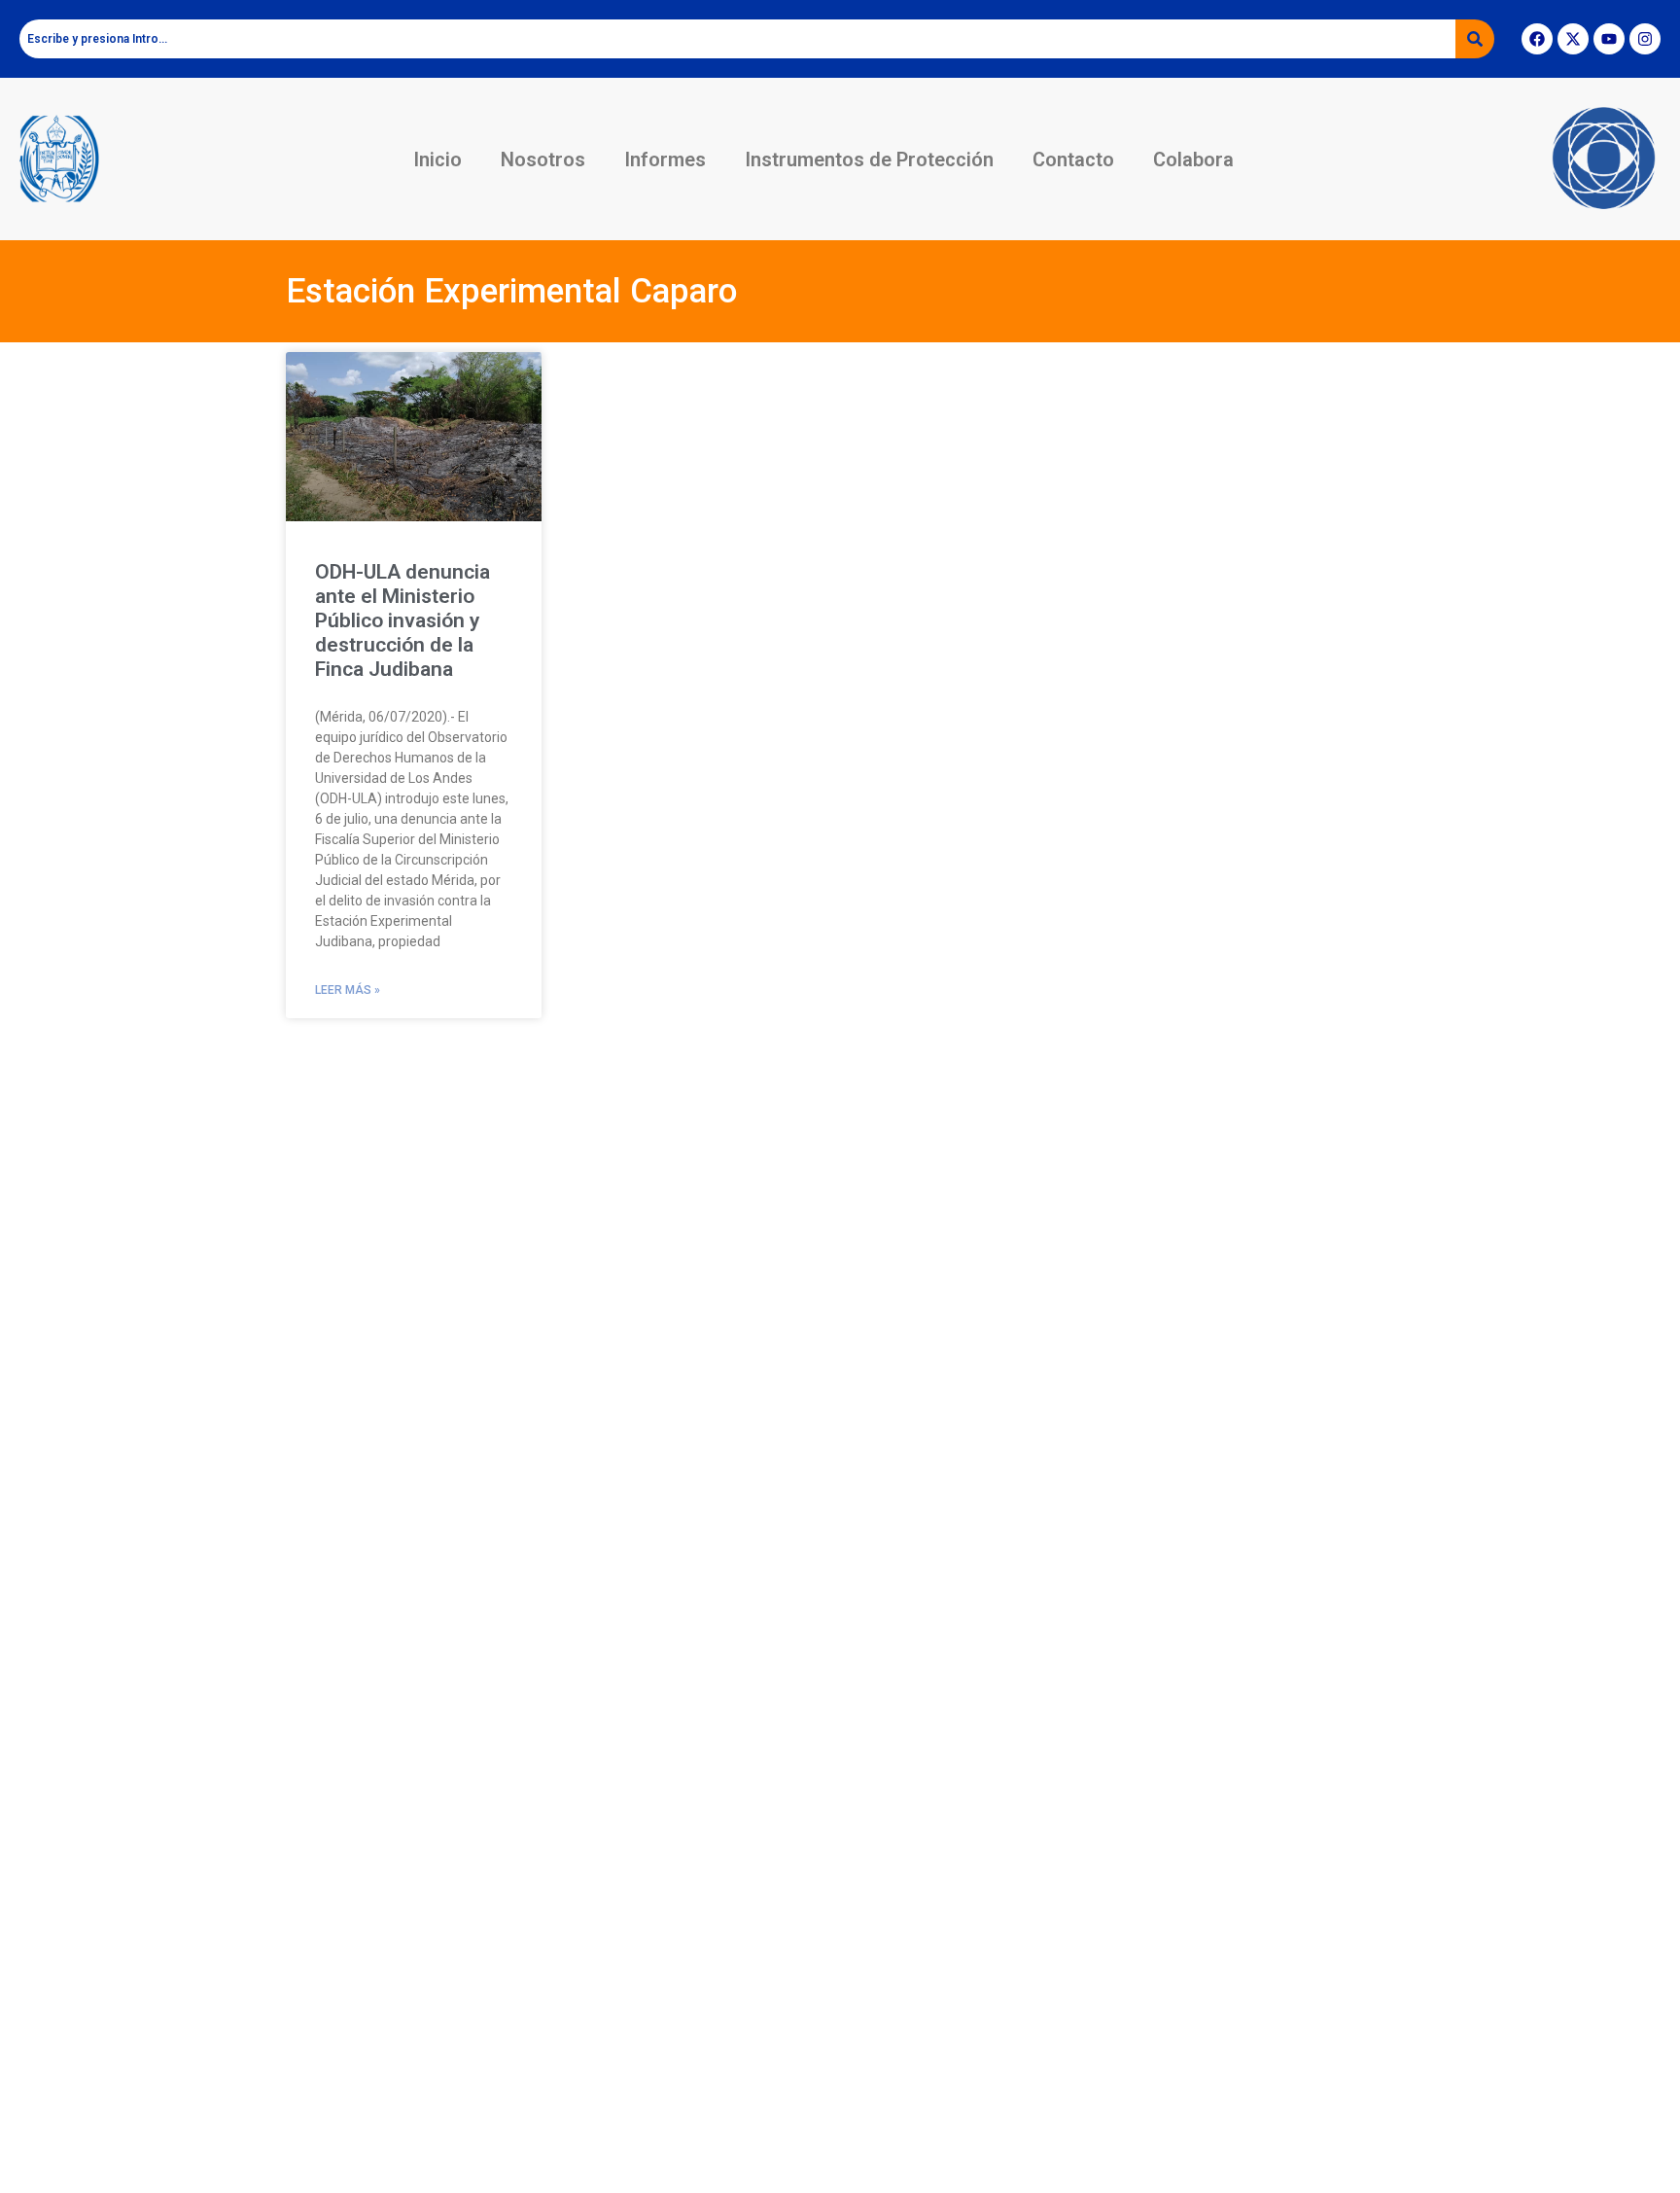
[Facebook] (1537, 39)
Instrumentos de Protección (869, 159)
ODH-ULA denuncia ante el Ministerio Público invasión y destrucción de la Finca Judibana (402, 621)
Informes (665, 159)
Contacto (1073, 159)
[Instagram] (1645, 39)
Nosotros (543, 159)
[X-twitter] (1573, 39)
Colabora (1193, 159)
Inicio (437, 159)
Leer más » (348, 990)
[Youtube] (1609, 39)
